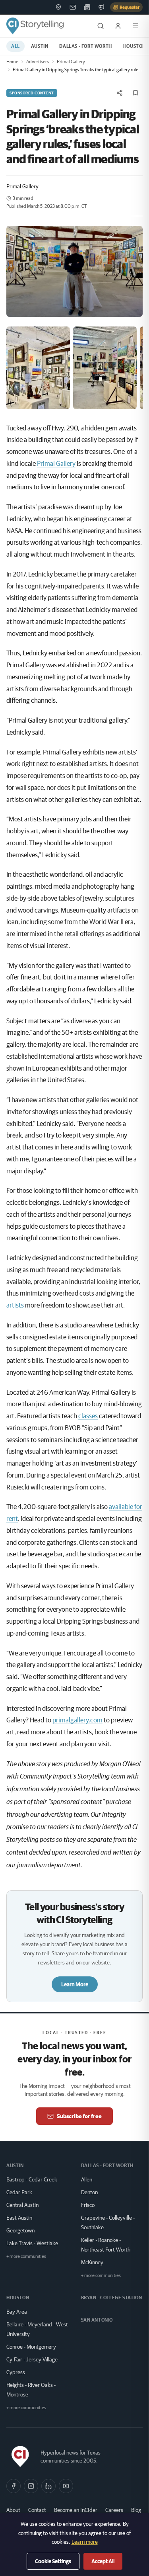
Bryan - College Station (112, 2297)
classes (88, 1416)
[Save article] (135, 93)
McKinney (92, 2262)
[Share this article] (120, 93)
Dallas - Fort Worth (85, 46)
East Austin (19, 2218)
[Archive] (87, 7)
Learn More (75, 1984)
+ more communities (26, 2256)
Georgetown (20, 2230)
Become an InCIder (76, 2510)
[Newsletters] (73, 7)
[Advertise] (101, 7)
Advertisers (38, 62)
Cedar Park (19, 2192)
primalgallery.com (77, 1720)
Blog (136, 2510)
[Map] (58, 7)
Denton (89, 2192)
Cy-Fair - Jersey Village (32, 2359)
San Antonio (97, 2320)
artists (15, 1305)
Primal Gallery (71, 62)
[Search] (101, 26)
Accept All (103, 2561)
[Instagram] (31, 2486)
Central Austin (22, 2205)
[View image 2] (105, 368)
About (13, 2510)
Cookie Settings (53, 2561)
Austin (40, 46)
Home (12, 62)
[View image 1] (38, 368)
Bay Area (17, 2312)
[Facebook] (14, 2486)
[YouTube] (66, 2486)
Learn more (85, 2542)
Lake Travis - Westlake (32, 2243)
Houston (18, 2297)
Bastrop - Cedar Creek (32, 2179)
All (15, 46)
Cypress (16, 2372)
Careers (114, 2510)
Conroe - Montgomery (31, 2347)
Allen (87, 2179)
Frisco (88, 2205)
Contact (37, 2510)
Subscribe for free (79, 2116)
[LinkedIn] (48, 2486)
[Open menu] (135, 26)
